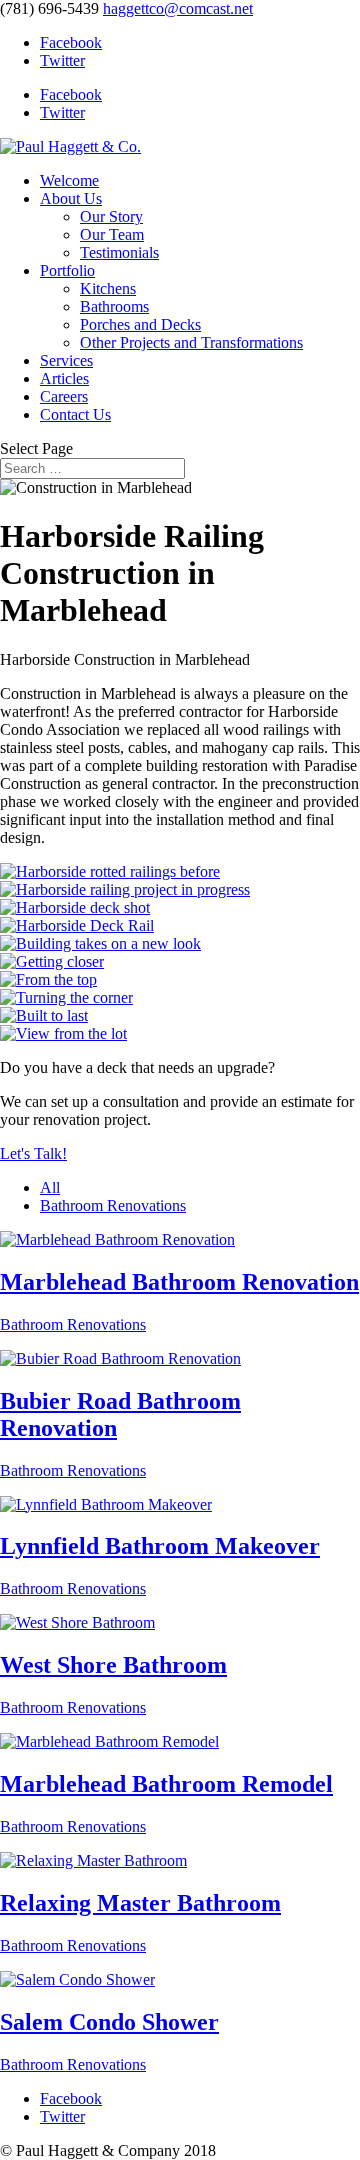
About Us (71, 198)
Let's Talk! (33, 1153)
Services (66, 360)
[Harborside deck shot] (75, 907)
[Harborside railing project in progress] (125, 889)
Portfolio (67, 270)
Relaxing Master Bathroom (140, 1903)
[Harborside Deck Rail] (77, 925)
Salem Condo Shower (109, 2022)
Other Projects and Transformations (191, 342)
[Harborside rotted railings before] (110, 871)
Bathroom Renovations (113, 1205)
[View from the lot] (63, 1033)
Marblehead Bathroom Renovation (179, 1282)
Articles (64, 378)
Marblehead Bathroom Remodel (166, 1784)
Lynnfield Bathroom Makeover (160, 1546)
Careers (64, 396)
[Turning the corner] (66, 997)
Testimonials (119, 252)
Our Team (112, 234)
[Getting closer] (52, 961)
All (50, 1187)
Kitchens (108, 288)
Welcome (69, 180)
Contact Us (75, 414)
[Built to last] (44, 1015)
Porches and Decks (140, 324)
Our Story (111, 216)
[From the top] (48, 979)
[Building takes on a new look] (100, 943)
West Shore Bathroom (113, 1665)
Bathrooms (114, 306)
